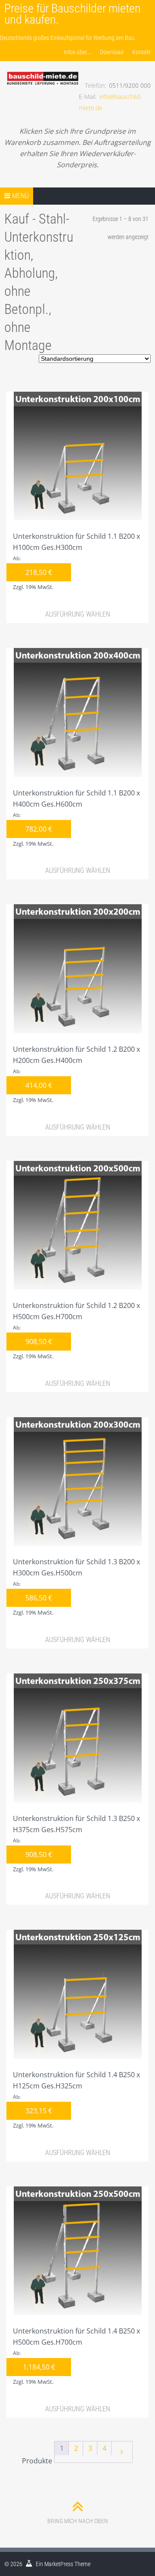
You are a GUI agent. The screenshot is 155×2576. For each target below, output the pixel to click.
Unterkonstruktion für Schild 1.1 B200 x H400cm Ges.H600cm (76, 818)
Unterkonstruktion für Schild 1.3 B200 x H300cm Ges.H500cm (76, 1587)
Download (112, 52)
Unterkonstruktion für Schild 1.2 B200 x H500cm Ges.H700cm (76, 1330)
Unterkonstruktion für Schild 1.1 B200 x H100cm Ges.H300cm (76, 561)
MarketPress (59, 2564)
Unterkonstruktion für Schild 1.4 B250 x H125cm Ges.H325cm (76, 2100)
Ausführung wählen (78, 614)
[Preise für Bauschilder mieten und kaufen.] (42, 69)
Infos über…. (77, 52)
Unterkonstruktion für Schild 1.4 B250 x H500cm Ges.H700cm (76, 2356)
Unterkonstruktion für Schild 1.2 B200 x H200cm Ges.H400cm (76, 1074)
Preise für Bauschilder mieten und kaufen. (73, 14)
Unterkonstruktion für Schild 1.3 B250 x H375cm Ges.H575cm (76, 1843)
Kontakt (141, 52)
